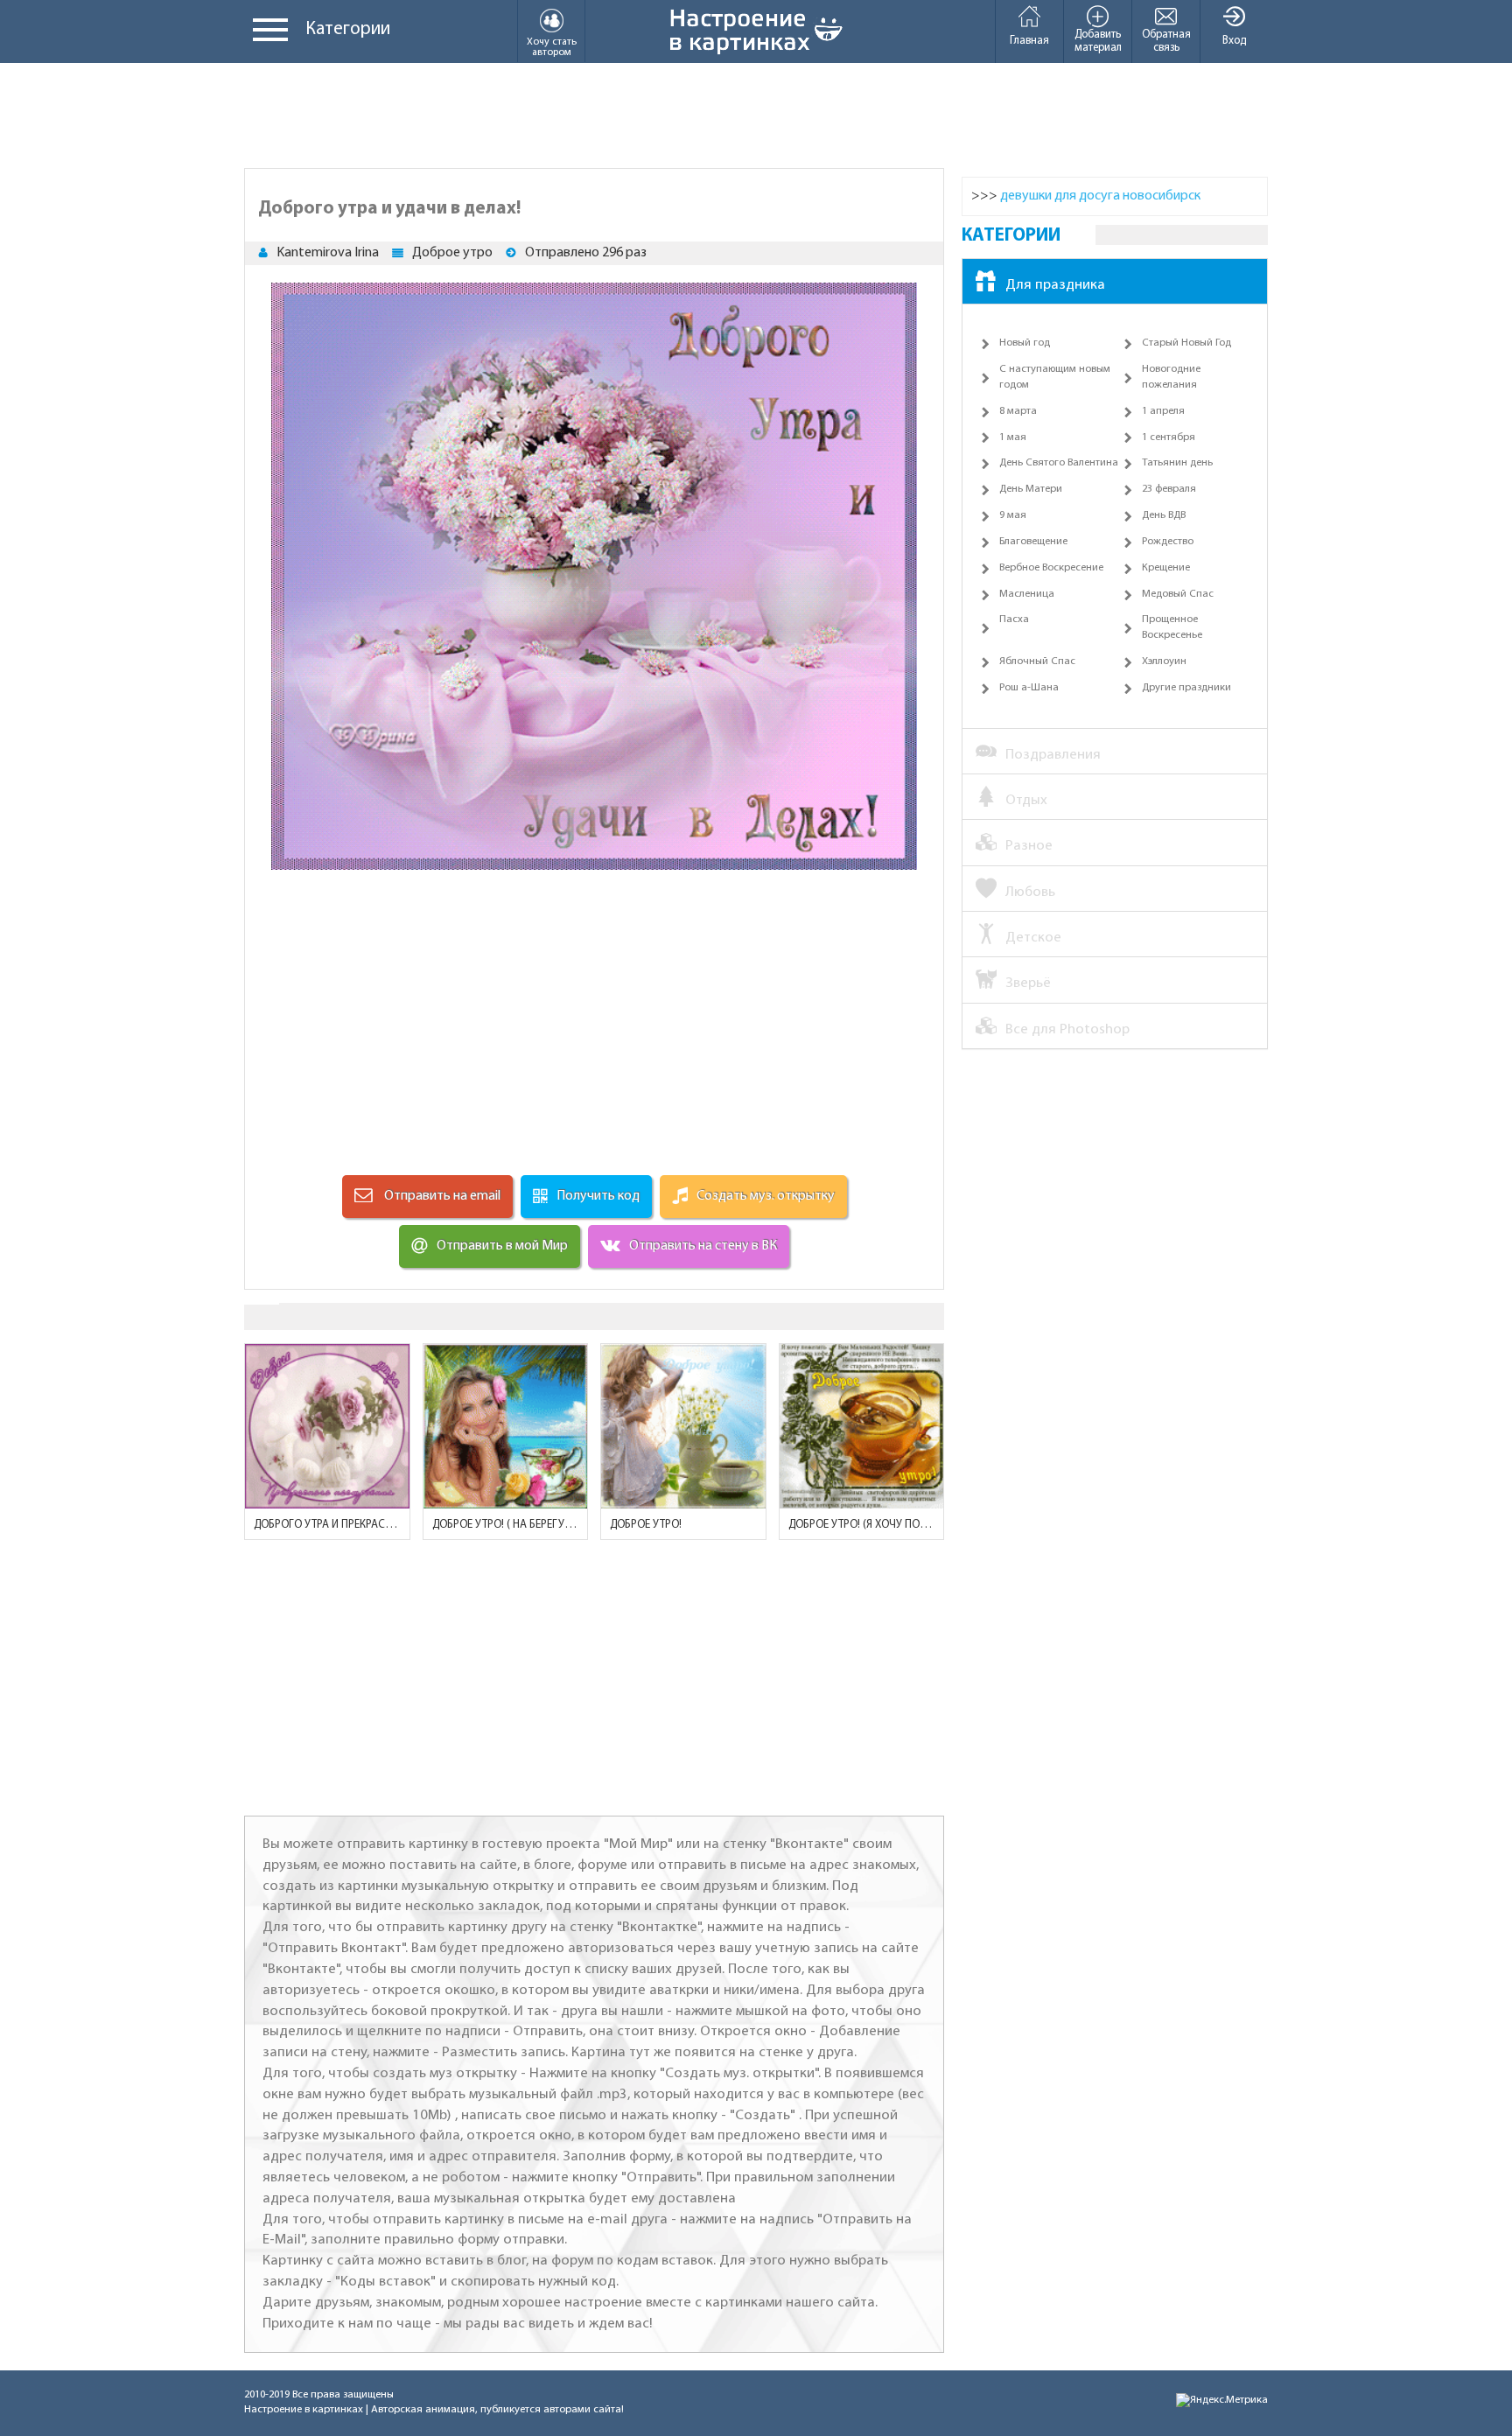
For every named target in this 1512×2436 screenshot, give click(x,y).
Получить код (598, 1196)
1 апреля (1163, 411)
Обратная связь (1166, 41)
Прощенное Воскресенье (1172, 627)
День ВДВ (1164, 515)
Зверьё (1028, 983)
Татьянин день (1177, 463)
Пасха (1014, 619)
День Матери (1031, 489)
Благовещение (1033, 542)
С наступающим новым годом (1055, 377)
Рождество (1168, 542)
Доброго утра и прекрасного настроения (327, 1525)
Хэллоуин (1164, 661)
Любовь (1030, 892)
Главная (1029, 41)
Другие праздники (1186, 688)
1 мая (1013, 437)
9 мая (1013, 515)
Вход (1234, 41)
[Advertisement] (756, 115)
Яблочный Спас (1037, 661)
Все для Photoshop (1067, 1029)
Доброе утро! (646, 1525)
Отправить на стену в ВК (703, 1246)
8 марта (1018, 411)
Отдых (1026, 800)
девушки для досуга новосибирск (1100, 196)
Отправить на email (441, 1196)
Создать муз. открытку (766, 1196)
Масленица (1027, 594)
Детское (1033, 938)
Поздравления (1053, 755)
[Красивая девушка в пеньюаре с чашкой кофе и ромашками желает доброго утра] (683, 1426)
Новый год (1025, 343)
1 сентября (1169, 437)
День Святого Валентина (1059, 463)
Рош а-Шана (1029, 688)
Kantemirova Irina (328, 253)
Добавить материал (1098, 41)
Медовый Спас (1178, 594)
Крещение (1166, 568)
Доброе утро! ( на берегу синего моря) (506, 1525)
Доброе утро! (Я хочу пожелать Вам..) (862, 1525)
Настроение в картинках (304, 2410)
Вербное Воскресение (1051, 568)
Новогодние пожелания (1171, 377)
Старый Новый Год (1186, 343)
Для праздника (1055, 285)
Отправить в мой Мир (502, 1246)
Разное (1029, 846)
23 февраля (1169, 489)
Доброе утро (452, 253)
